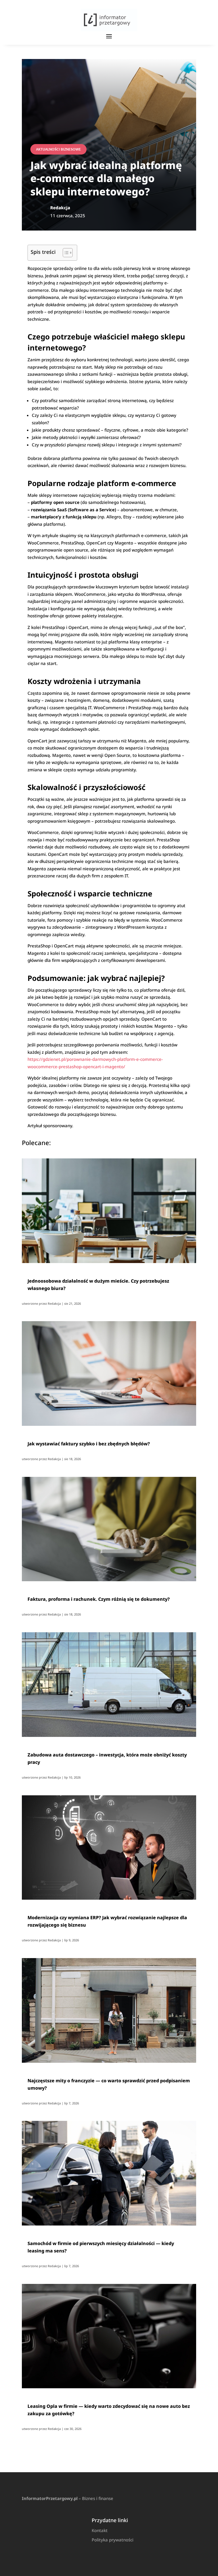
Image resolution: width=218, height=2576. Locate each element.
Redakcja (54, 1303)
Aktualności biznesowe (58, 149)
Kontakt (100, 2530)
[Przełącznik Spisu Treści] (65, 253)
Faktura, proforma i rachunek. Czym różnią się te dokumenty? (99, 1599)
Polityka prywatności (113, 2540)
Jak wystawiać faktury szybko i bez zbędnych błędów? (89, 1444)
